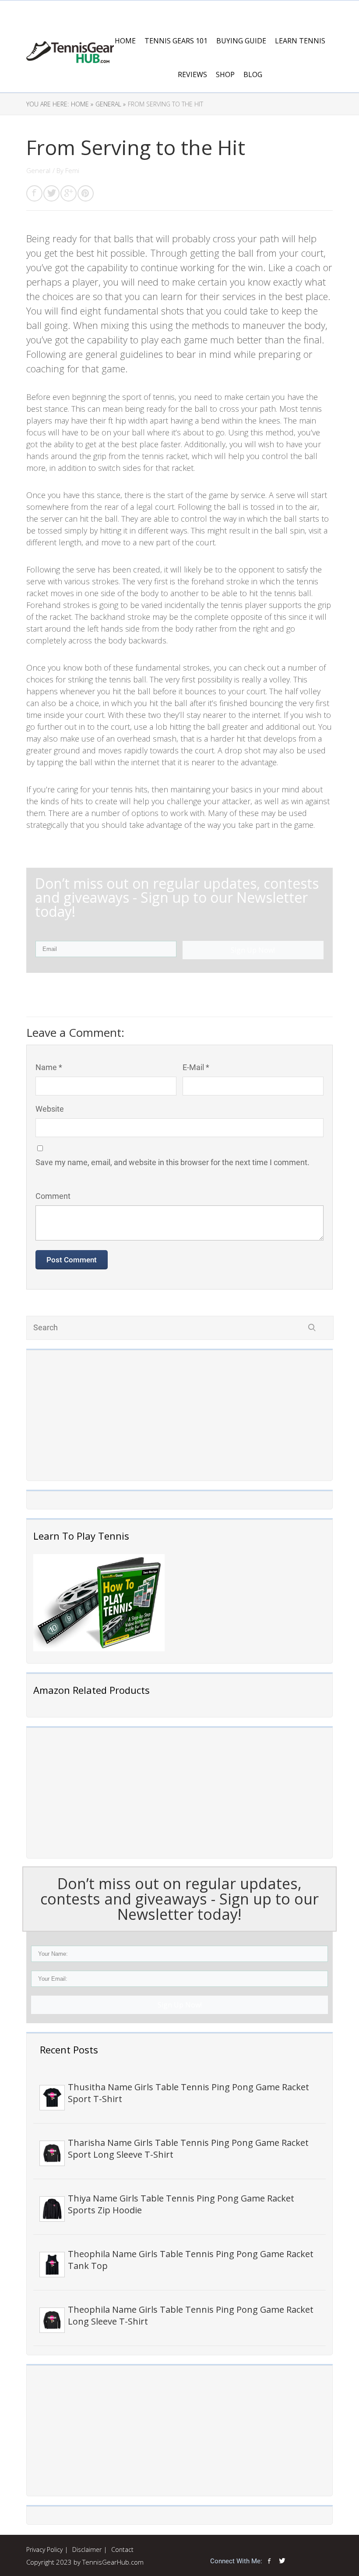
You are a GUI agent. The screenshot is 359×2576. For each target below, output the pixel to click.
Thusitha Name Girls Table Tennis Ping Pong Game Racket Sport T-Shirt (188, 2093)
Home (125, 41)
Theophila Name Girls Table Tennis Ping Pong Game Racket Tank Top (191, 2260)
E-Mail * (196, 1067)
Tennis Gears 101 (176, 41)
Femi (72, 170)
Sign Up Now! (180, 2005)
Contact (122, 2549)
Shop (225, 74)
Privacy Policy (44, 2549)
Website (50, 1109)
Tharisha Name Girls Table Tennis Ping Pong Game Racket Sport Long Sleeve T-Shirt (188, 2148)
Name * (49, 1067)
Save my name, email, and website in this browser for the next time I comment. (172, 1162)
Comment (53, 1196)
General (38, 170)
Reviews (192, 74)
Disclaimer (87, 2549)
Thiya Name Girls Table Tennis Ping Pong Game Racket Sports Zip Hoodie (181, 2204)
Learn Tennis (300, 41)
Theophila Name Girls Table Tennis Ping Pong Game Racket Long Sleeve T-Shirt (191, 2315)
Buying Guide (241, 41)
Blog (253, 74)
